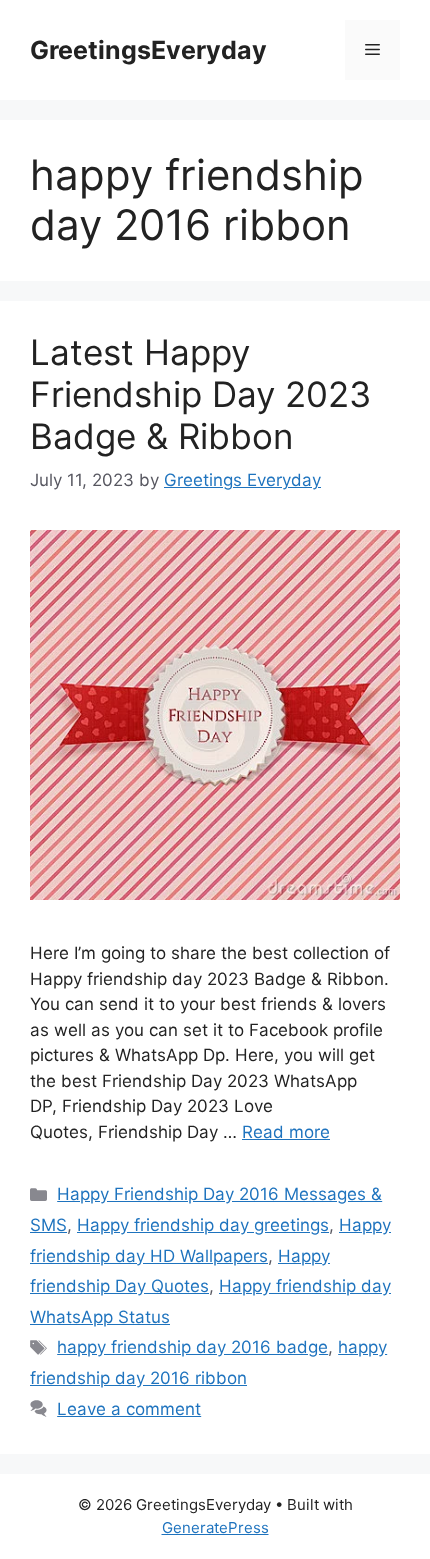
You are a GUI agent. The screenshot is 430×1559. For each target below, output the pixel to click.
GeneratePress (215, 1527)
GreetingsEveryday (148, 50)
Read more (286, 1132)
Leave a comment (129, 1409)
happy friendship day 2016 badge (192, 1347)
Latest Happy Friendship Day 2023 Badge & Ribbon (200, 394)
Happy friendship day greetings (203, 1225)
